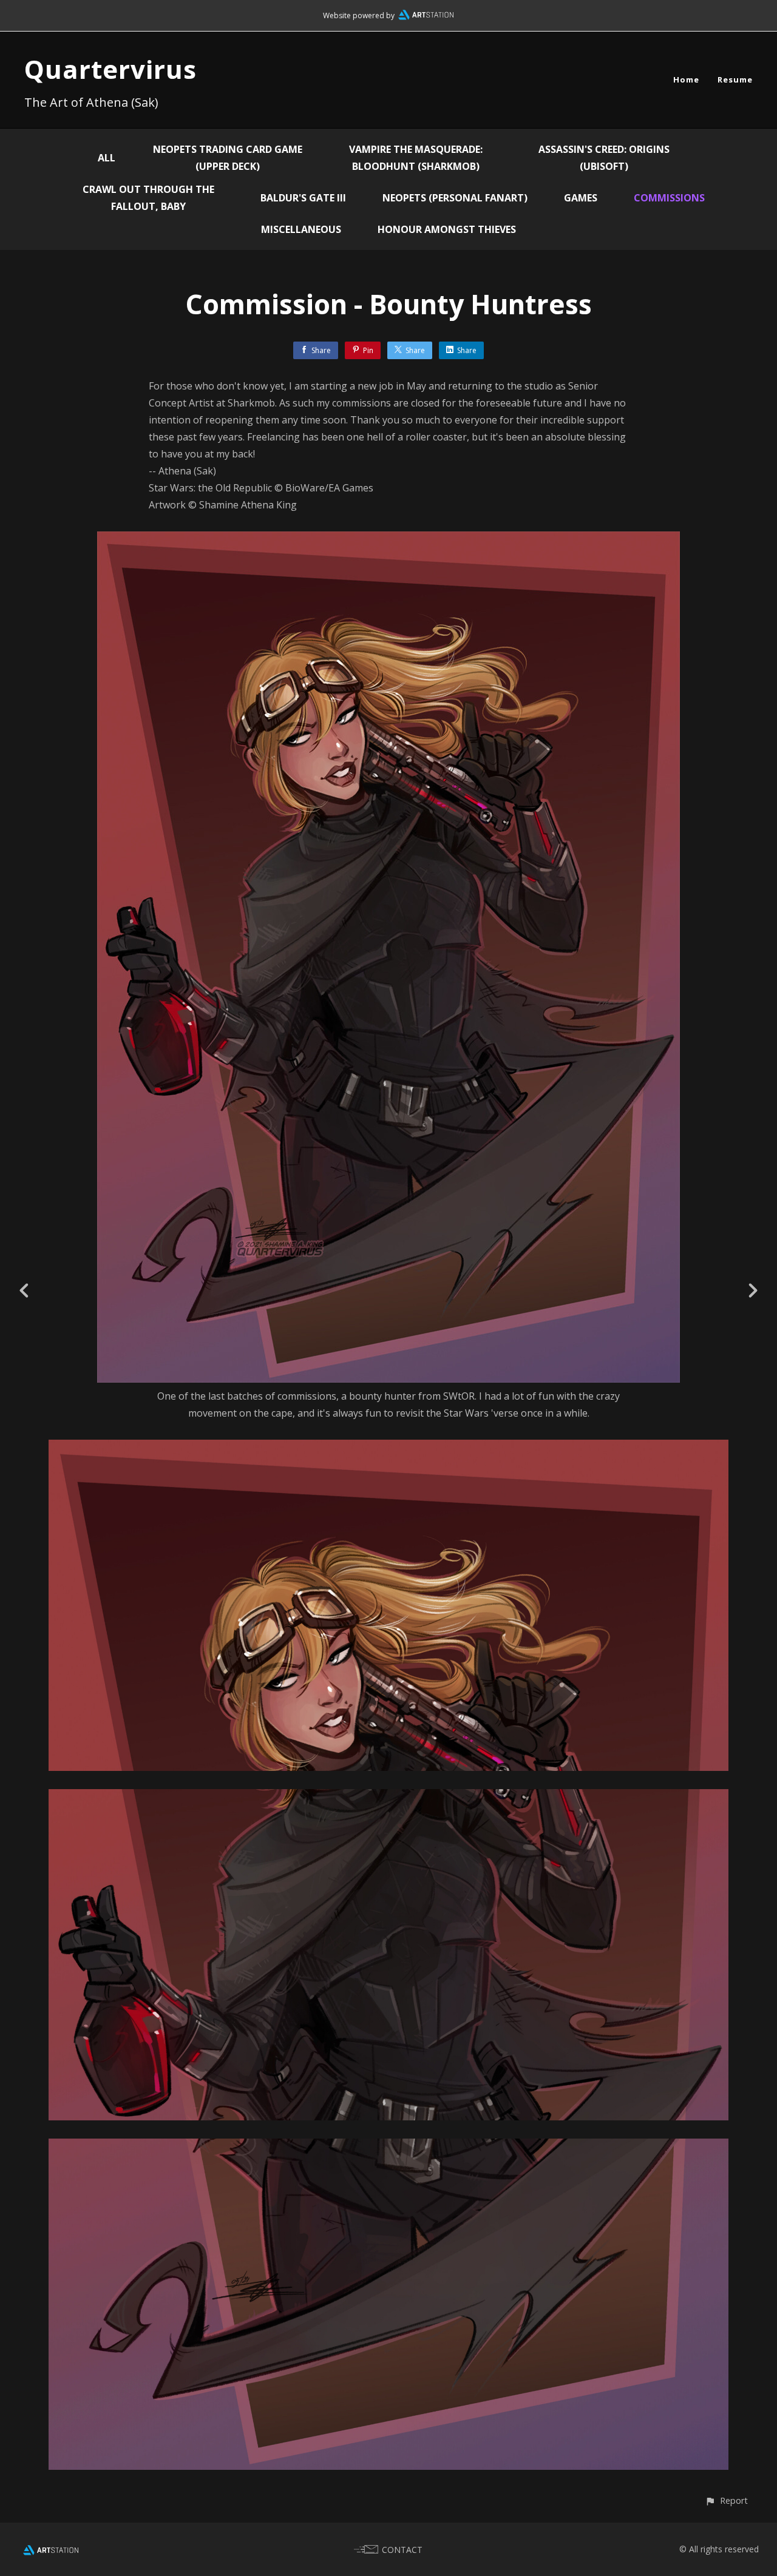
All (107, 158)
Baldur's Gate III (303, 198)
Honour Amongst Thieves (447, 229)
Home (686, 79)
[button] (726, 2500)
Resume (735, 79)
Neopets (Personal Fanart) (455, 198)
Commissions (669, 198)
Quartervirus (110, 69)
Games (581, 198)
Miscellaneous (301, 229)
